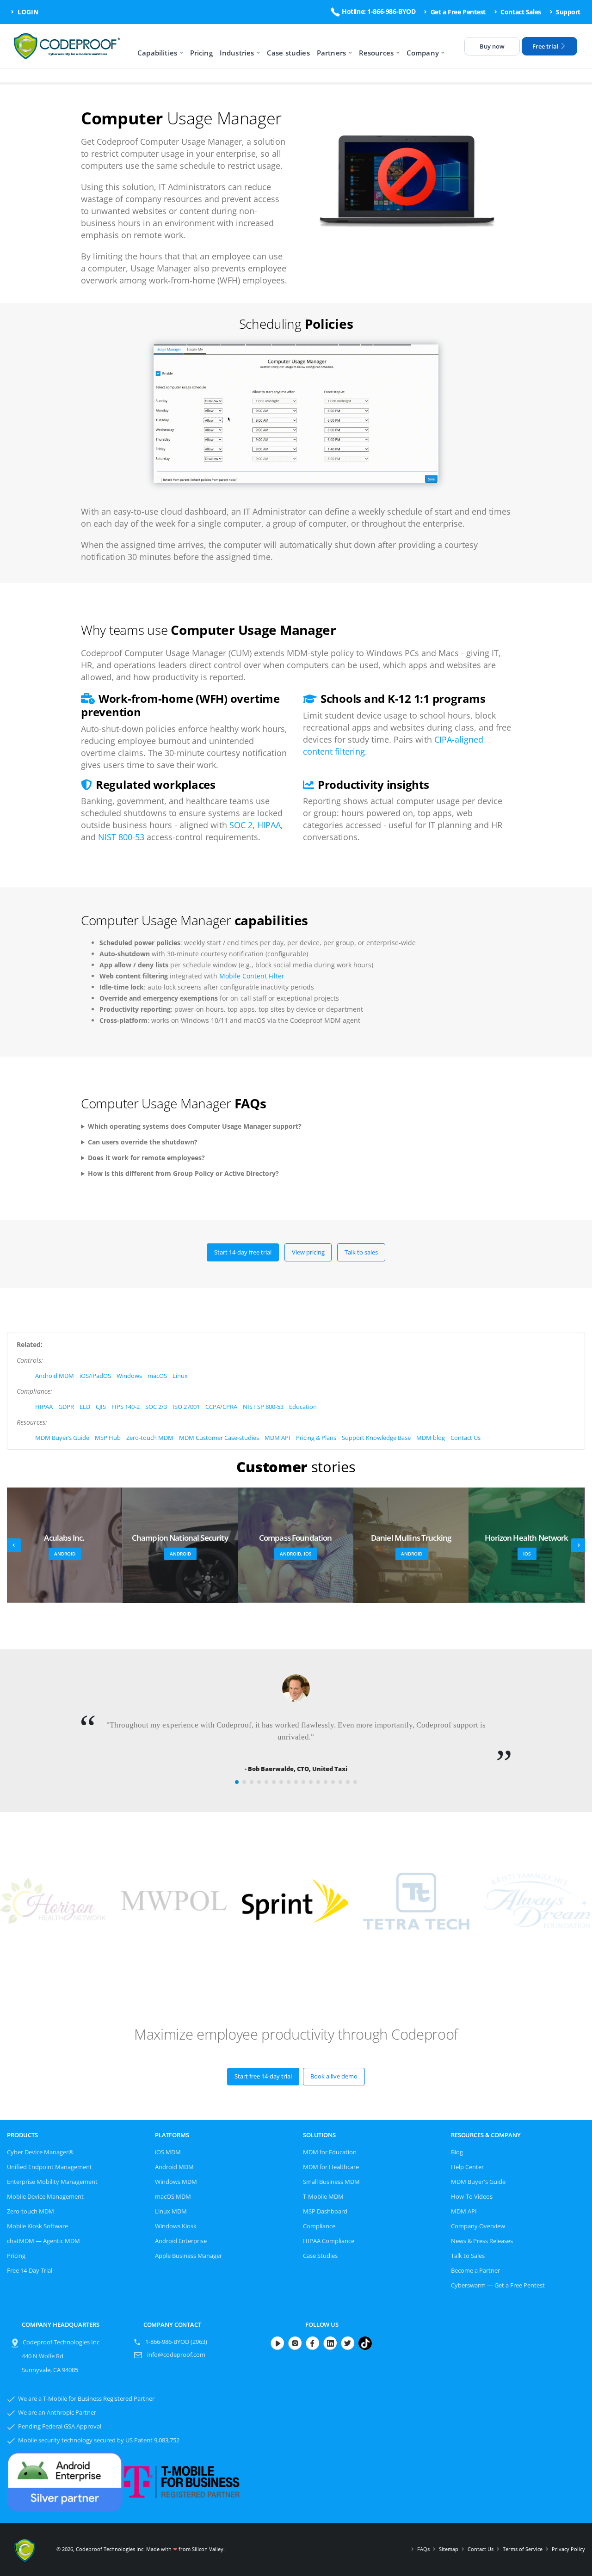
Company (423, 53)
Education (303, 1407)
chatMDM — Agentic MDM (43, 2241)
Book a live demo (334, 2076)
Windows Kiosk (176, 2226)
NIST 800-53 (121, 837)
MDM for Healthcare (331, 2167)
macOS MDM (173, 2197)
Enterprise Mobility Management (52, 2182)
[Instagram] (296, 2343)
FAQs (423, 2549)
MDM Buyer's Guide (478, 2182)
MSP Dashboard (325, 2211)
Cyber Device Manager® (40, 2152)
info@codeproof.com (176, 2355)
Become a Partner (475, 2271)
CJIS (101, 1407)
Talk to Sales (468, 2256)
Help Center (467, 2167)
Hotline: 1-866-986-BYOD (378, 11)
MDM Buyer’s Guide (62, 1438)
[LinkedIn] (332, 2343)
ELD (85, 1407)
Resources (376, 53)
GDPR (66, 1407)
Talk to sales (361, 1252)
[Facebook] (314, 2343)
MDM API (277, 1438)
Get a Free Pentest (457, 12)
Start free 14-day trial (263, 2076)
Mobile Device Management (45, 2197)
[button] (237, 1782)
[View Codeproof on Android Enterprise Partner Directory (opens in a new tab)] (65, 2480)
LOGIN (27, 12)
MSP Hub (108, 1438)
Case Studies (320, 2256)
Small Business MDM (331, 2182)
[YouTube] (279, 2343)
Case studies (288, 53)
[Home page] (69, 46)
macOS (157, 1376)
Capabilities (157, 53)
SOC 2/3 (156, 1407)
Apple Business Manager (188, 2256)
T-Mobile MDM (323, 2197)
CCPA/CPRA (221, 1407)
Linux (180, 1376)
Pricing (201, 53)
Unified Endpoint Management (49, 2167)
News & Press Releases (482, 2241)
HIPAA (269, 825)
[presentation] (14, 1545)
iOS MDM (168, 2152)
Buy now (492, 46)
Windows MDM (176, 2182)
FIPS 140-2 (126, 1407)
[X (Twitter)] (349, 2343)
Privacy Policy (568, 2549)
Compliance (319, 2226)
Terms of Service (523, 2549)
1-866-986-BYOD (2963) (176, 2342)
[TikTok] (366, 2343)
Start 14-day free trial (243, 1252)
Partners (331, 53)
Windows (129, 1376)
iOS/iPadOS (95, 1376)
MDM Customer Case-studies (219, 1438)
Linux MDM (171, 2211)
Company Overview (478, 2226)
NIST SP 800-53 (263, 1407)
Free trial (546, 46)
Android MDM (55, 1376)
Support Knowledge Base (376, 1438)
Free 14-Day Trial (30, 2271)
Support (567, 12)
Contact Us (466, 1438)
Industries (237, 53)
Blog (457, 2152)
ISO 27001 (186, 1407)
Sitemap (449, 2549)
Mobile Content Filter (252, 976)
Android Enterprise (181, 2241)
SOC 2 (241, 825)
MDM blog (431, 1438)
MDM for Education (330, 2152)
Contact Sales (520, 12)
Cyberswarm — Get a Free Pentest (498, 2285)
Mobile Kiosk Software (37, 2226)
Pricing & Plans (316, 1438)
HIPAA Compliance (329, 2241)
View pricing (308, 1252)
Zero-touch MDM (150, 1438)
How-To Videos (472, 2197)
